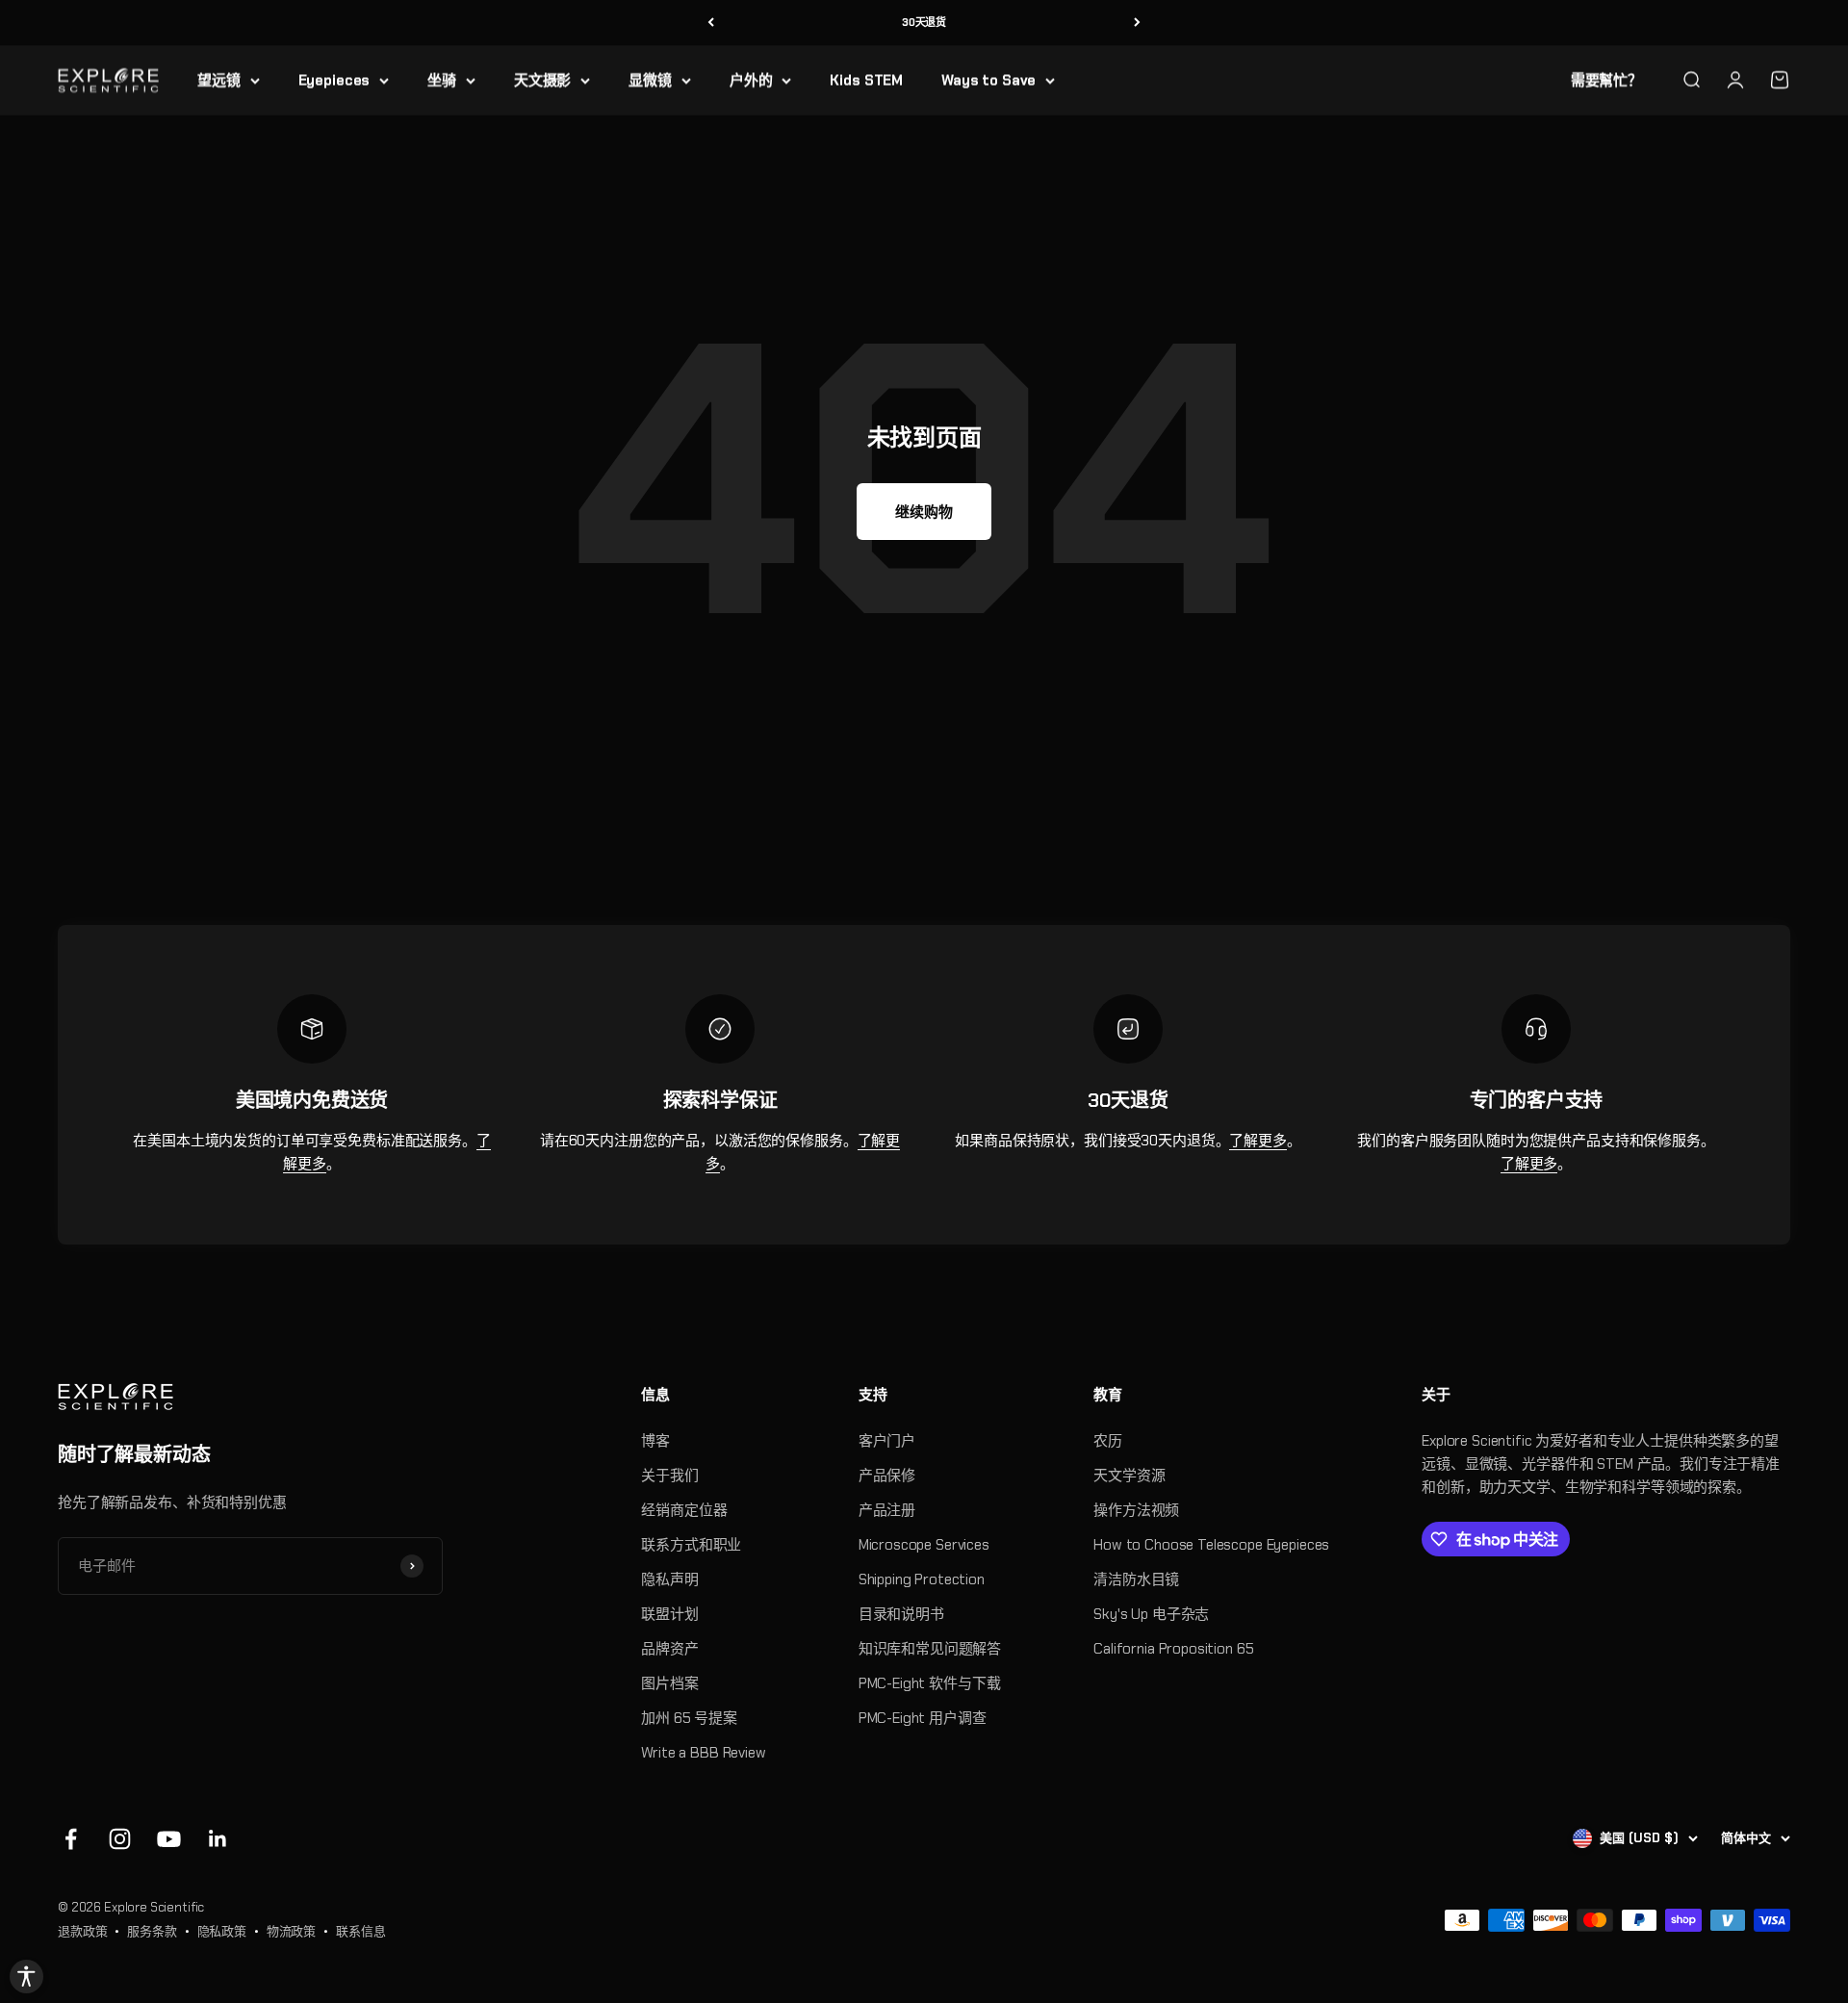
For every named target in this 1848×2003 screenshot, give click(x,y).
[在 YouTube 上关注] (169, 1839)
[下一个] (1137, 23)
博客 (655, 1441)
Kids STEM (866, 80)
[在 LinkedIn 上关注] (218, 1839)
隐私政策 (222, 1931)
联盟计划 (669, 1614)
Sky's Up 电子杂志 (1151, 1614)
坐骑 (442, 80)
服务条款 (152, 1931)
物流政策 (291, 1931)
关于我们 (669, 1476)
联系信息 (360, 1931)
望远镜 (219, 80)
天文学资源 (1129, 1476)
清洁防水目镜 (1136, 1579)
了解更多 (1258, 1141)
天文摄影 (542, 80)
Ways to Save (988, 80)
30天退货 (924, 22)
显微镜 (650, 80)
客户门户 (887, 1441)
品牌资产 (669, 1649)
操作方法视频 (1136, 1510)
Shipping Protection (922, 1579)
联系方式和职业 (691, 1545)
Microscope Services (924, 1545)
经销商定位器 (684, 1510)
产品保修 (887, 1476)
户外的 (751, 80)
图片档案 (669, 1683)
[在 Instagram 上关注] (120, 1839)
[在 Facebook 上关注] (71, 1839)
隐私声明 (669, 1579)
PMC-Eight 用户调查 (923, 1718)
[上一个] (711, 23)
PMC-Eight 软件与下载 (930, 1683)
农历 (1108, 1441)
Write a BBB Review (703, 1753)
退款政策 (82, 1931)
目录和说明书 (901, 1614)
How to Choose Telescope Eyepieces (1211, 1545)
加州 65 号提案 (689, 1718)
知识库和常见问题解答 (930, 1649)
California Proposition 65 (1173, 1649)
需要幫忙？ (1606, 80)
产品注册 (887, 1510)
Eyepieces (334, 80)
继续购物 (924, 512)
